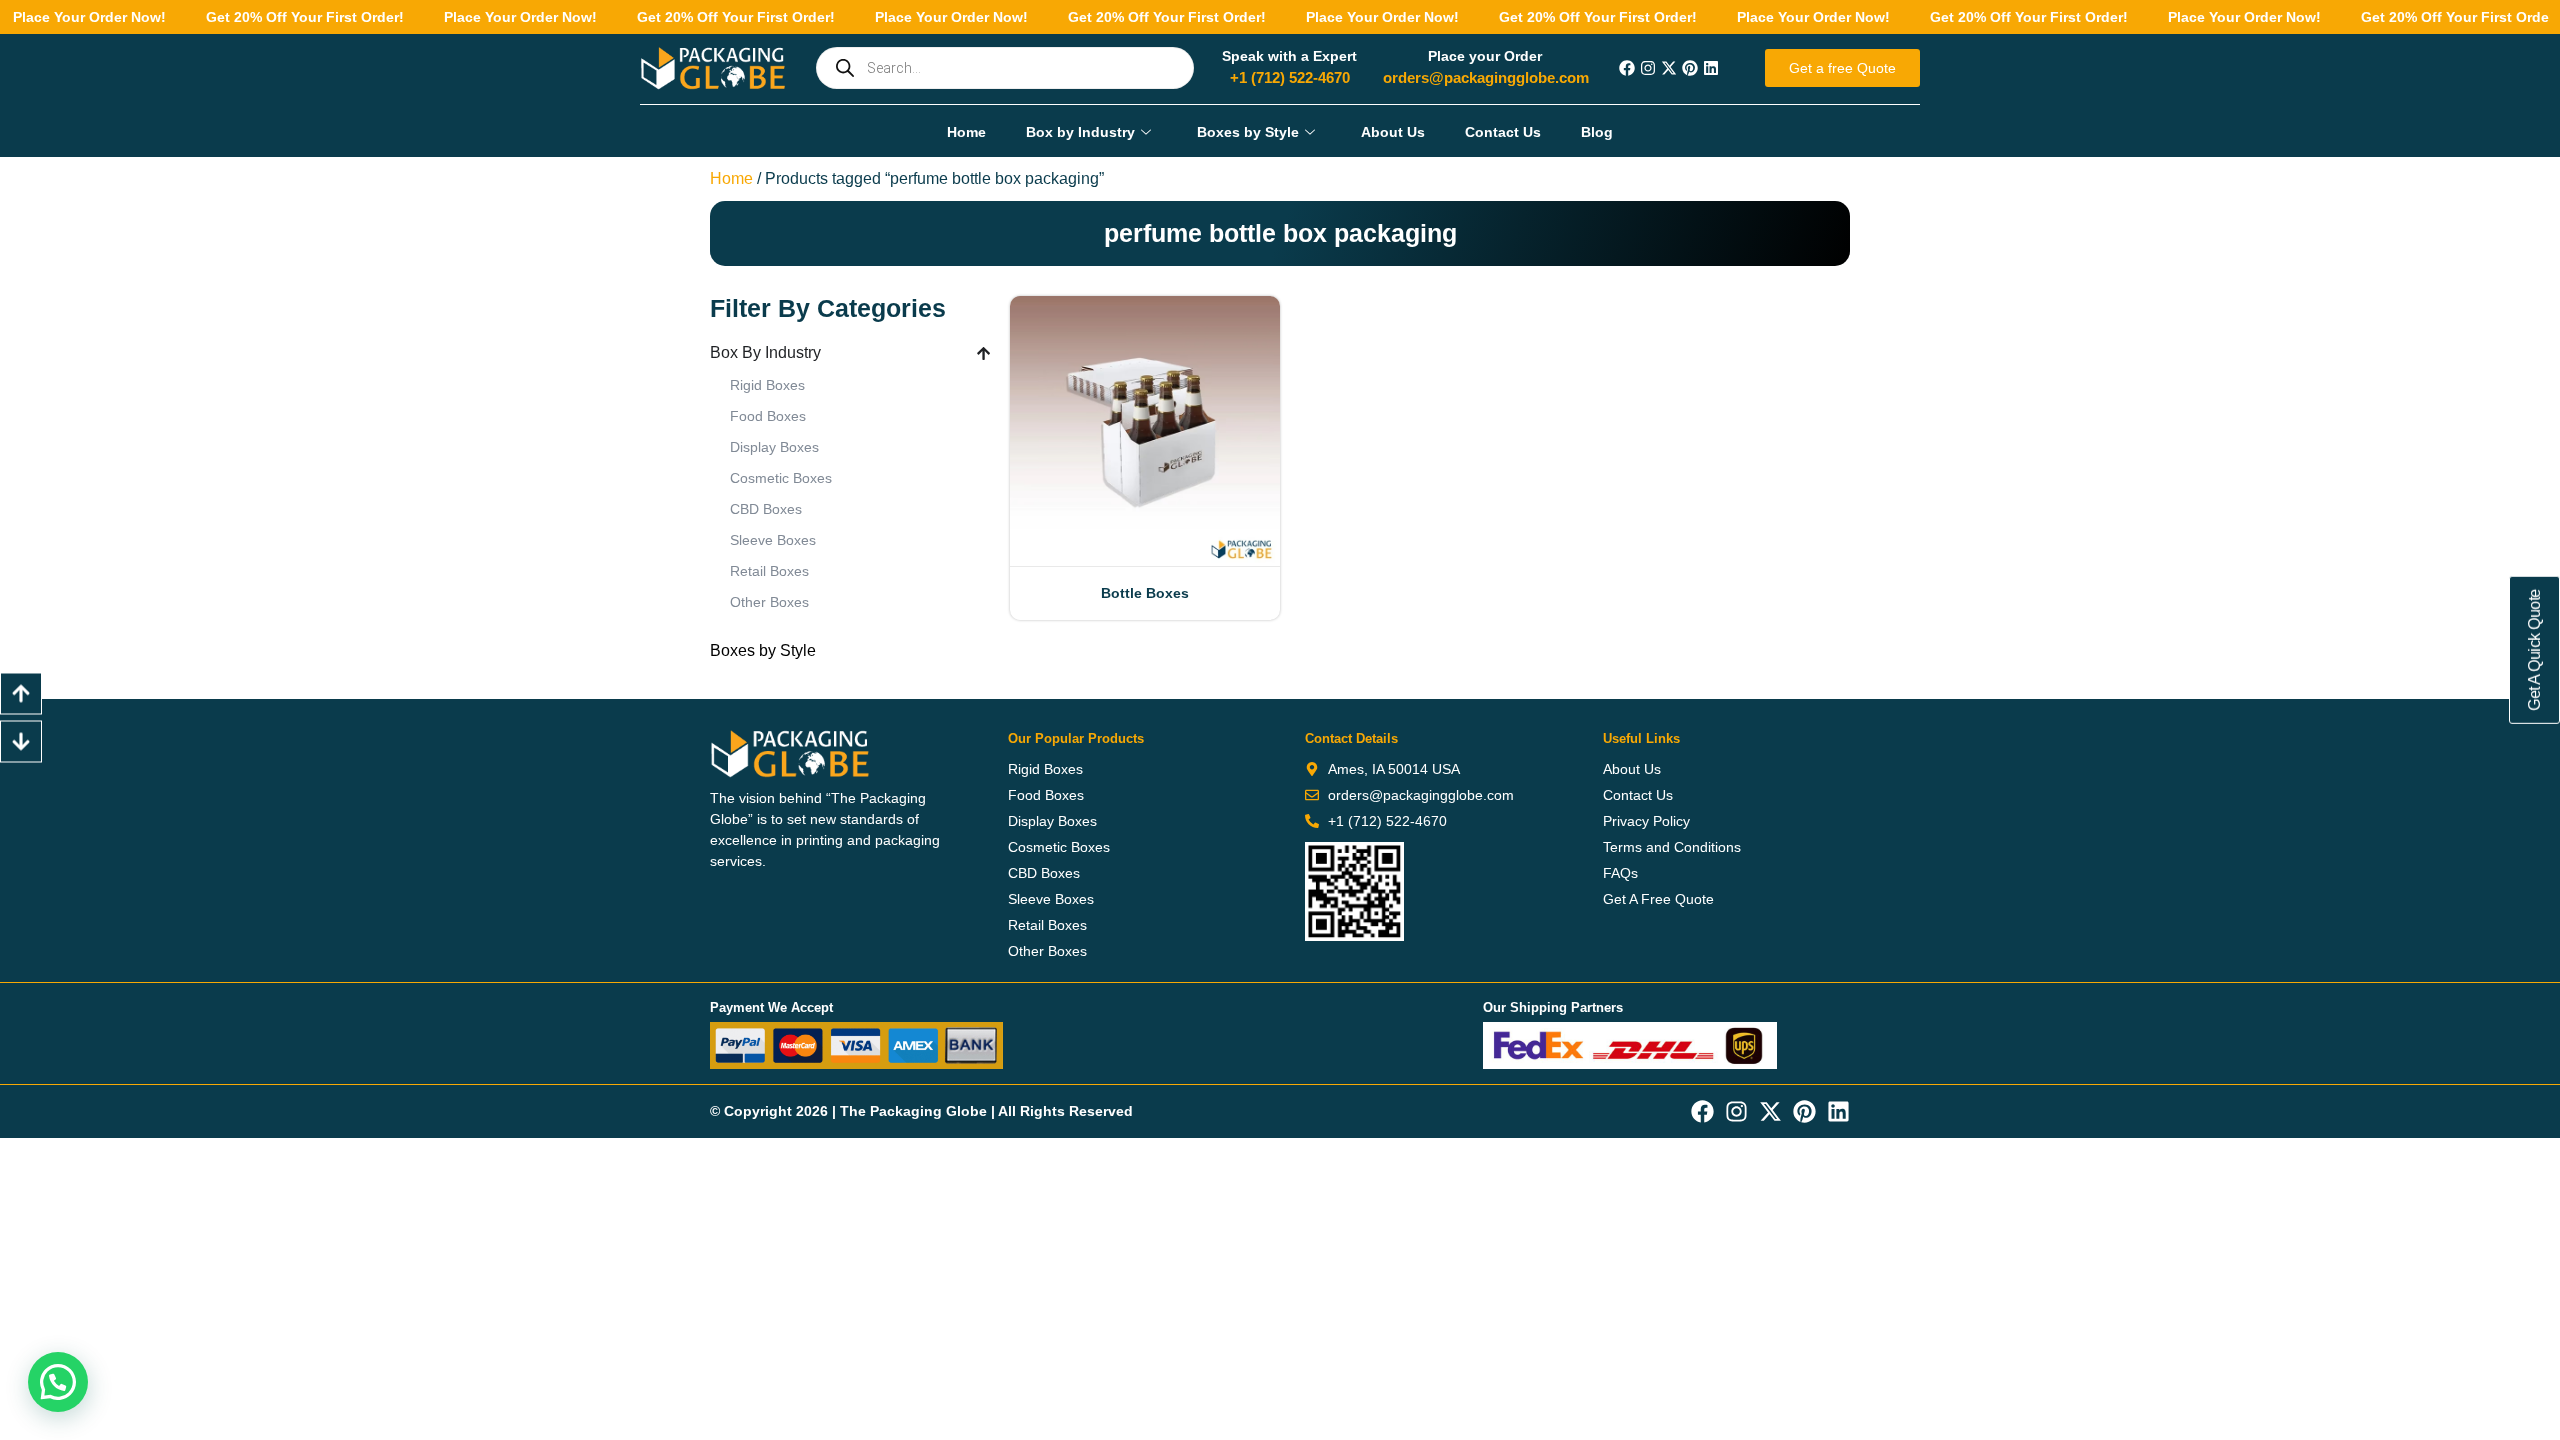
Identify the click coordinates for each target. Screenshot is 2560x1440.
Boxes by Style (1248, 132)
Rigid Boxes (767, 385)
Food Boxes (768, 416)
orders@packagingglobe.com (1486, 77)
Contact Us (1503, 132)
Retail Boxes (769, 571)
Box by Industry (1080, 132)
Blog (1597, 132)
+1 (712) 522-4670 (1290, 77)
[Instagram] (1648, 68)
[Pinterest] (1690, 68)
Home (966, 132)
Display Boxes (774, 447)
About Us (1393, 132)
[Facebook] (1627, 68)
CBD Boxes (766, 509)
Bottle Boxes (1145, 593)
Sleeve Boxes (773, 540)
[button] (58, 1382)
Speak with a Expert (1289, 56)
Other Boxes (769, 602)
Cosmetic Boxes (781, 478)
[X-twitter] (1669, 68)
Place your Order (1485, 56)
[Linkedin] (1711, 68)
